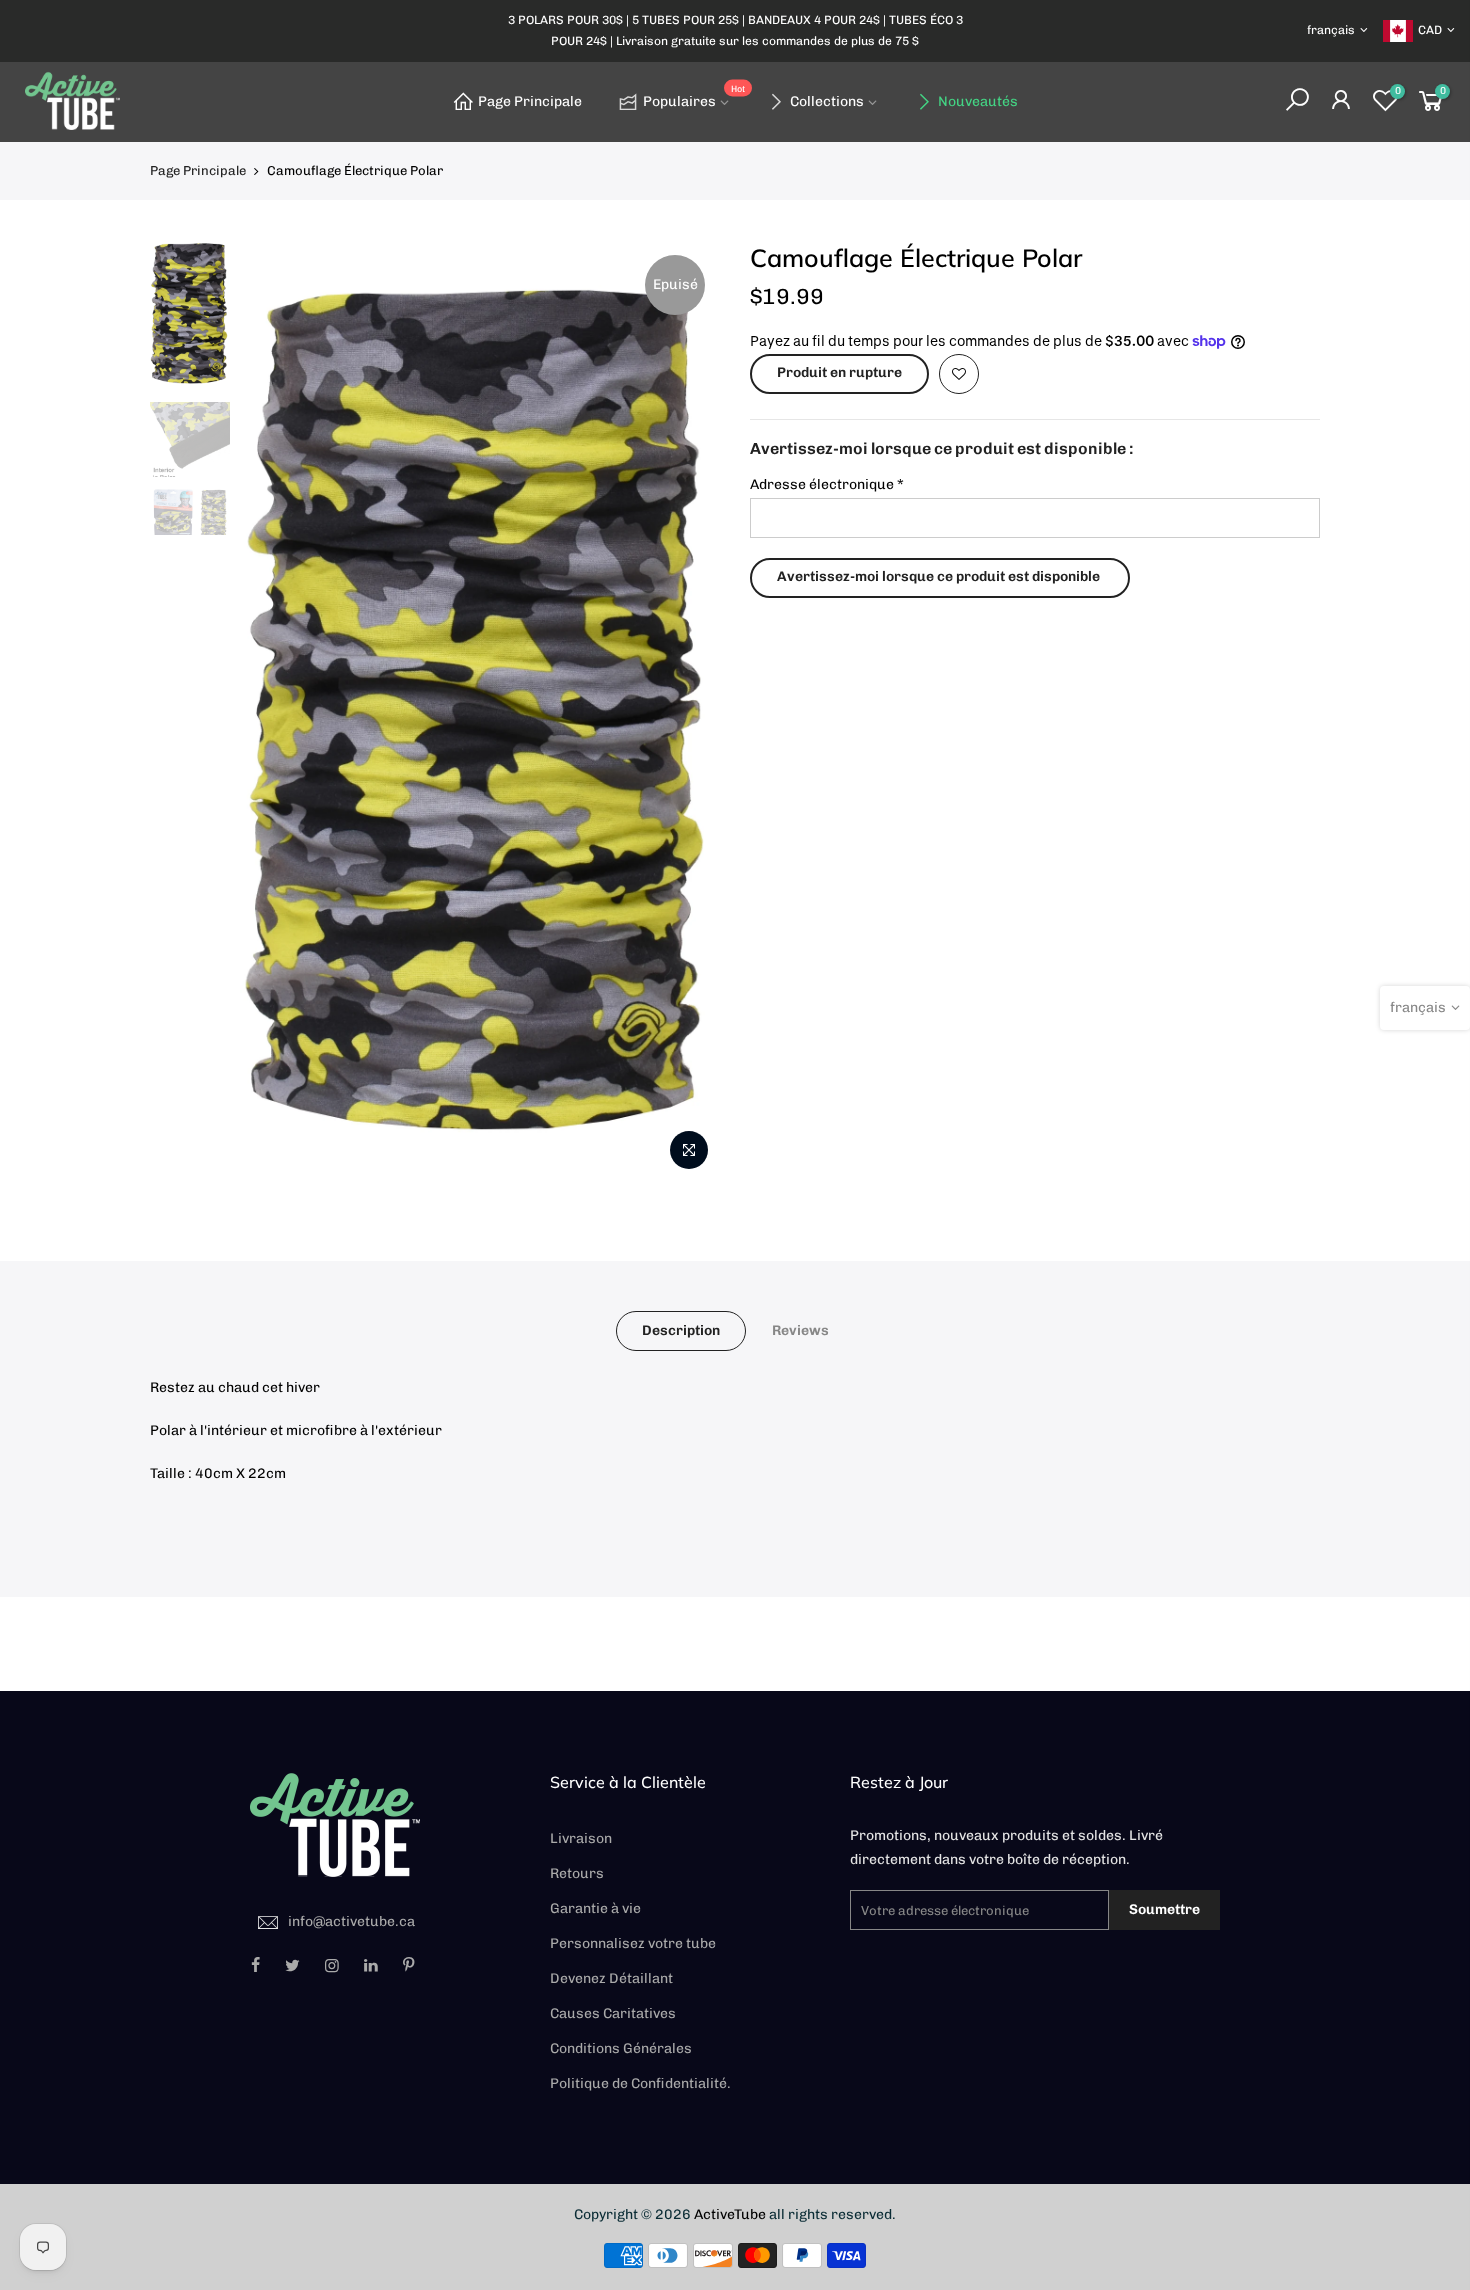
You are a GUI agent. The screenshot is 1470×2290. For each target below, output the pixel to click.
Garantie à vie (595, 1908)
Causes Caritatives (613, 2013)
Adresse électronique (827, 484)
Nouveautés (978, 101)
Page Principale (530, 101)
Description (681, 1330)
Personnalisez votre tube (633, 1943)
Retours (577, 1873)
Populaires (694, 97)
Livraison (581, 1838)
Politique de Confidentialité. (640, 2083)
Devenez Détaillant (611, 1978)
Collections (827, 101)
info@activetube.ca (351, 1921)
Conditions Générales (621, 2048)
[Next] (685, 711)
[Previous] (275, 711)
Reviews (800, 1330)
